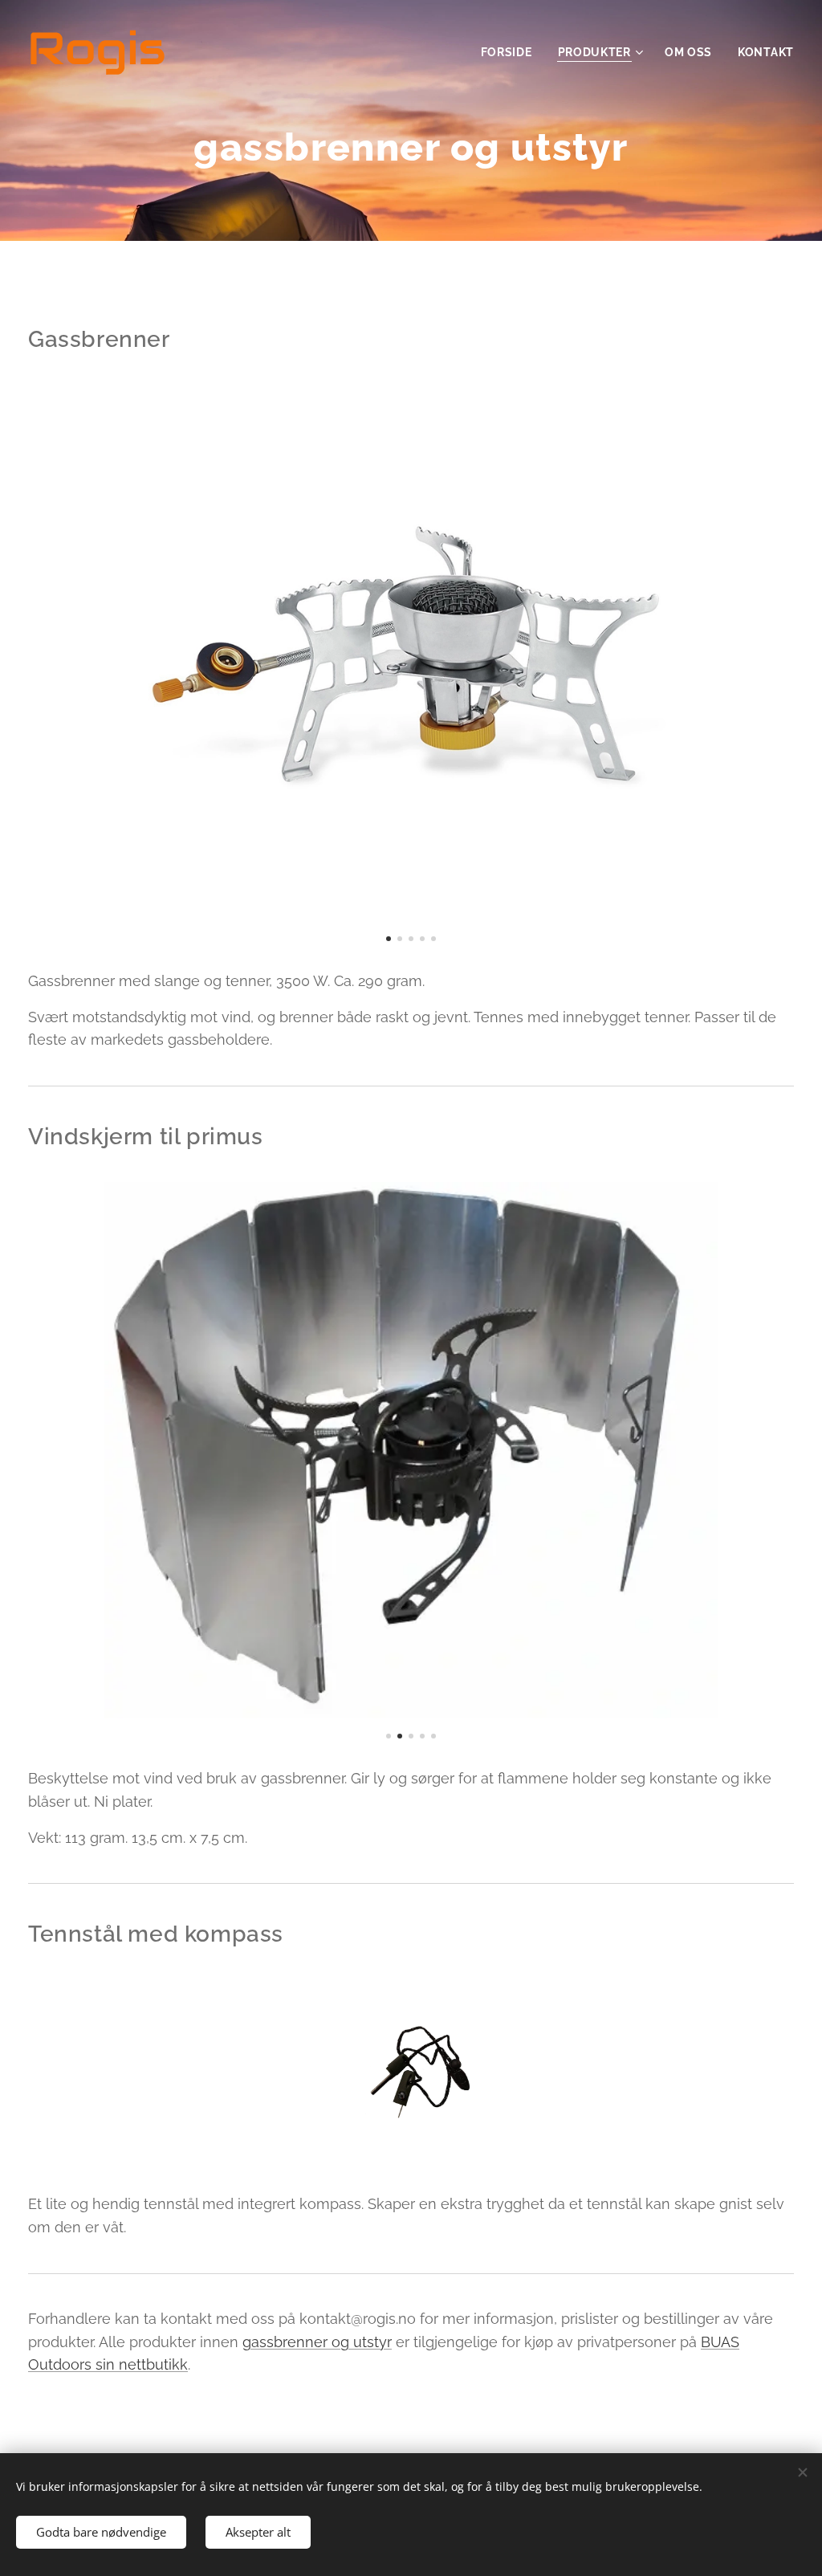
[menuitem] (511, 52)
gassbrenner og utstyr (317, 2342)
